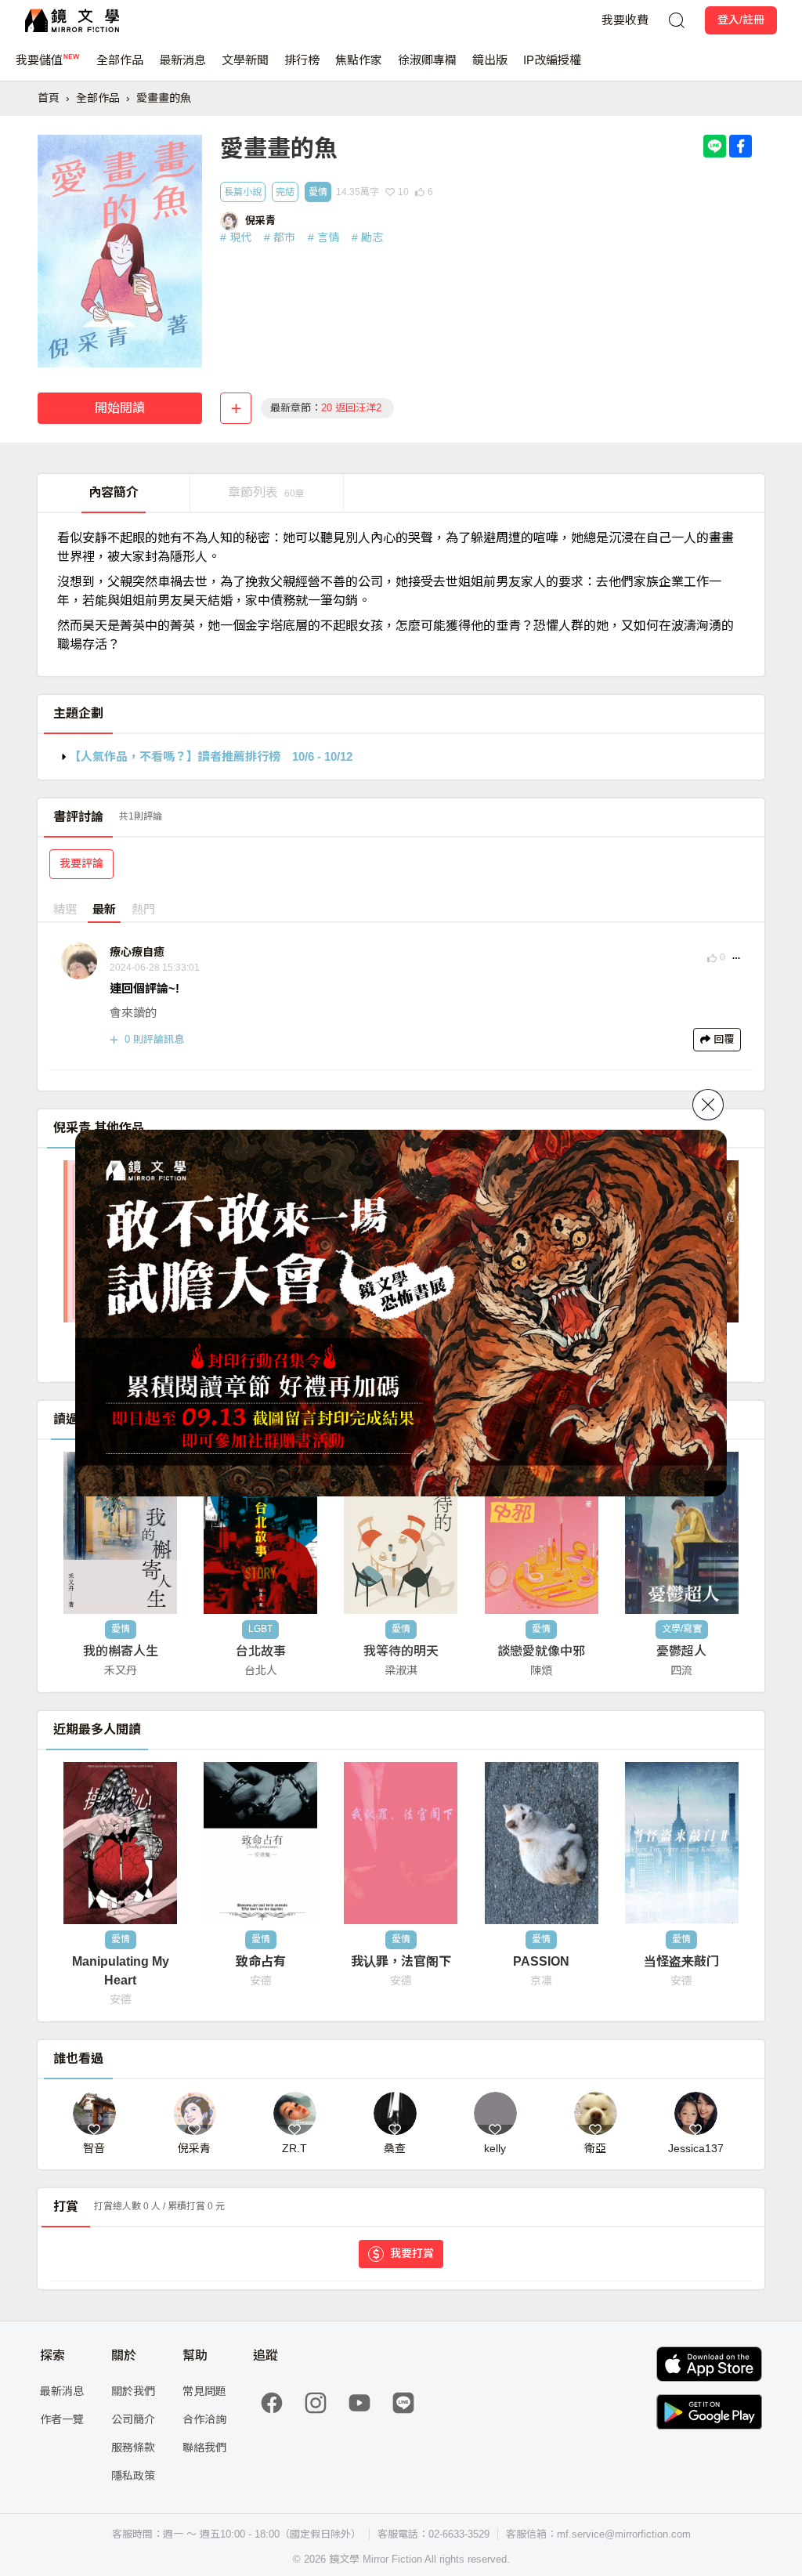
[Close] (708, 1105)
